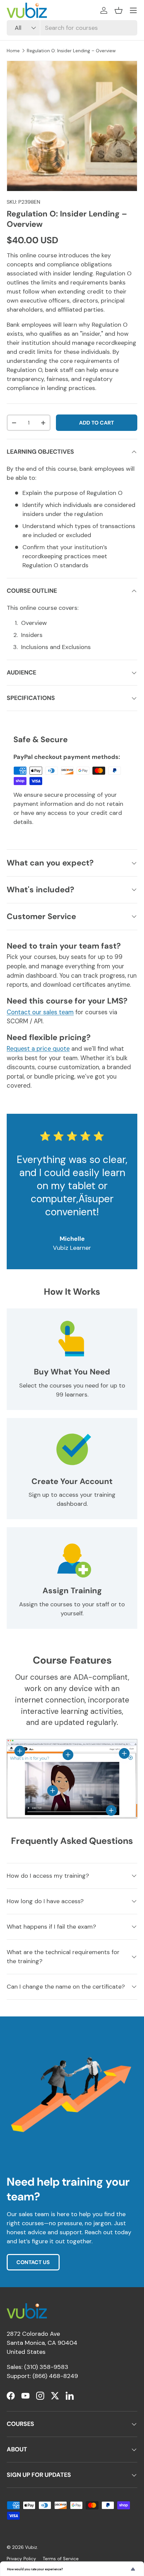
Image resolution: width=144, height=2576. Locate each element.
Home (13, 51)
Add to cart (96, 423)
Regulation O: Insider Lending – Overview (71, 51)
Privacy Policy (21, 2559)
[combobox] (72, 28)
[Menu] (133, 10)
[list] (72, 126)
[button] (119, 10)
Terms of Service (61, 2559)
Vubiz (31, 2547)
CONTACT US (33, 2262)
